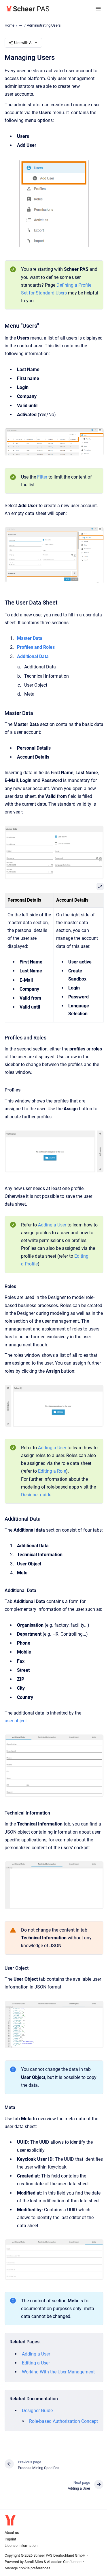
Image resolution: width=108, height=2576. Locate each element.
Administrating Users (44, 25)
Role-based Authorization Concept (64, 2421)
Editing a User (36, 2363)
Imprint (10, 2539)
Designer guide (36, 1495)
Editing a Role (52, 1471)
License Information (21, 2546)
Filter (42, 477)
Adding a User (52, 1225)
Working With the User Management (58, 2372)
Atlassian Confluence (64, 2562)
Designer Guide (37, 2411)
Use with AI (23, 43)
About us (12, 2533)
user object (16, 1721)
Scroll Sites (34, 2562)
